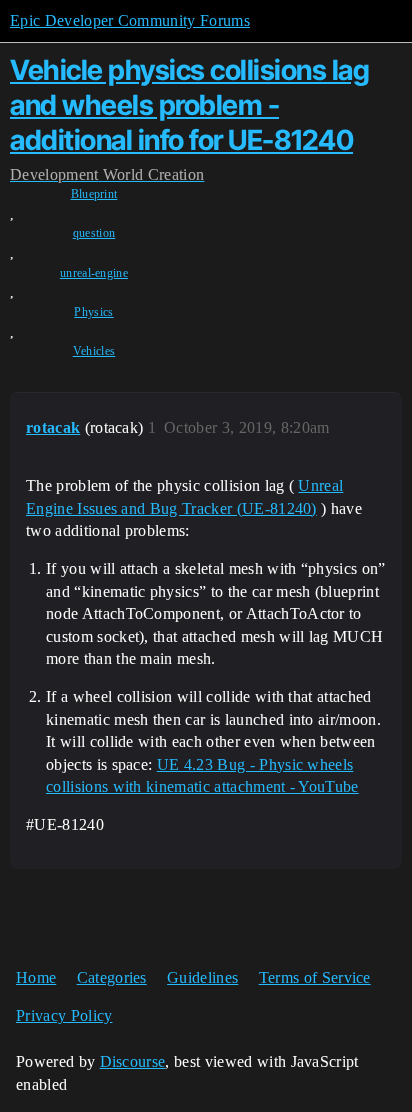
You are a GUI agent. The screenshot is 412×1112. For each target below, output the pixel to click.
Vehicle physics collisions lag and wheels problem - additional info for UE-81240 (189, 105)
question (94, 233)
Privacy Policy (64, 1015)
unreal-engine (94, 273)
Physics (93, 312)
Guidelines (202, 977)
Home (36, 977)
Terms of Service (315, 977)
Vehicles (94, 351)
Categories (112, 977)
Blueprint (94, 194)
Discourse (133, 1061)
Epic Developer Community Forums (130, 20)
